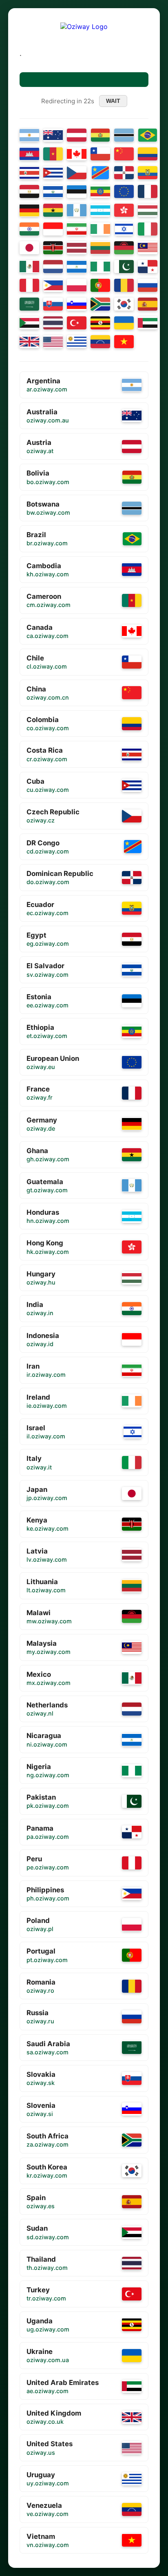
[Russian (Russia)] (148, 285)
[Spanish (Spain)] (148, 304)
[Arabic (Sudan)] (29, 323)
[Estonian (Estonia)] (77, 191)
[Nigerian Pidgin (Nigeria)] (100, 267)
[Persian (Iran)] (77, 229)
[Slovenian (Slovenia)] (77, 304)
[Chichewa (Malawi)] (124, 248)
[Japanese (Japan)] (29, 248)
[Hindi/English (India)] (29, 229)
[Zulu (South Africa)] (100, 304)
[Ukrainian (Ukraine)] (124, 323)
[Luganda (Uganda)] (100, 323)
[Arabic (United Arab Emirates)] (148, 323)
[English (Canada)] (77, 154)
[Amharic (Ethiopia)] (100, 191)
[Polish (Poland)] (77, 285)
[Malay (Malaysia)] (148, 248)
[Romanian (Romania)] (124, 285)
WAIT (113, 101)
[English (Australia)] (53, 135)
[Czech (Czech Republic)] (77, 173)
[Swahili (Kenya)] (53, 248)
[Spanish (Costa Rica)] (29, 173)
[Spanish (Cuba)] (53, 173)
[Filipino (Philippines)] (53, 285)
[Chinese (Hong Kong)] (124, 210)
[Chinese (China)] (124, 154)
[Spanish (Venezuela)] (100, 342)
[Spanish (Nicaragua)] (77, 267)
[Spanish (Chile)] (100, 154)
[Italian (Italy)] (148, 229)
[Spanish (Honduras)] (100, 210)
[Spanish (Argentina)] (29, 135)
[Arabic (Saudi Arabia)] (29, 304)
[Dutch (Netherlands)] (53, 267)
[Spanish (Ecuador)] (148, 173)
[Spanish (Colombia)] (148, 154)
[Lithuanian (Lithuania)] (100, 248)
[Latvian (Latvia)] (77, 248)
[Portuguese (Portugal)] (100, 285)
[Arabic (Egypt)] (29, 191)
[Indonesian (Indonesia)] (53, 229)
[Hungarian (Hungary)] (148, 210)
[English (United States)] (53, 342)
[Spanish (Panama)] (148, 267)
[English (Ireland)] (100, 229)
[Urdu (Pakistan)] (124, 267)
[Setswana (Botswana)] (124, 135)
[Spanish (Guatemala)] (77, 210)
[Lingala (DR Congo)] (101, 173)
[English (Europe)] (124, 191)
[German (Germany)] (29, 210)
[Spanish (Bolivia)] (101, 135)
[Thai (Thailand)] (53, 323)
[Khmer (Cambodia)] (29, 154)
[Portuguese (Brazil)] (148, 135)
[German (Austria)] (77, 135)
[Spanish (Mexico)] (29, 267)
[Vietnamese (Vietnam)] (124, 342)
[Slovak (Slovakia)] (53, 304)
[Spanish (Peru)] (29, 285)
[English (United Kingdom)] (29, 342)
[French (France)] (148, 191)
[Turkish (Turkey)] (77, 323)
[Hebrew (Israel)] (124, 229)
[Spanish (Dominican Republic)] (124, 173)
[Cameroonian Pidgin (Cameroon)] (53, 154)
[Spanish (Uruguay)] (77, 342)
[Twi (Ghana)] (53, 210)
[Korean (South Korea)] (124, 304)
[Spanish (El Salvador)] (53, 191)
